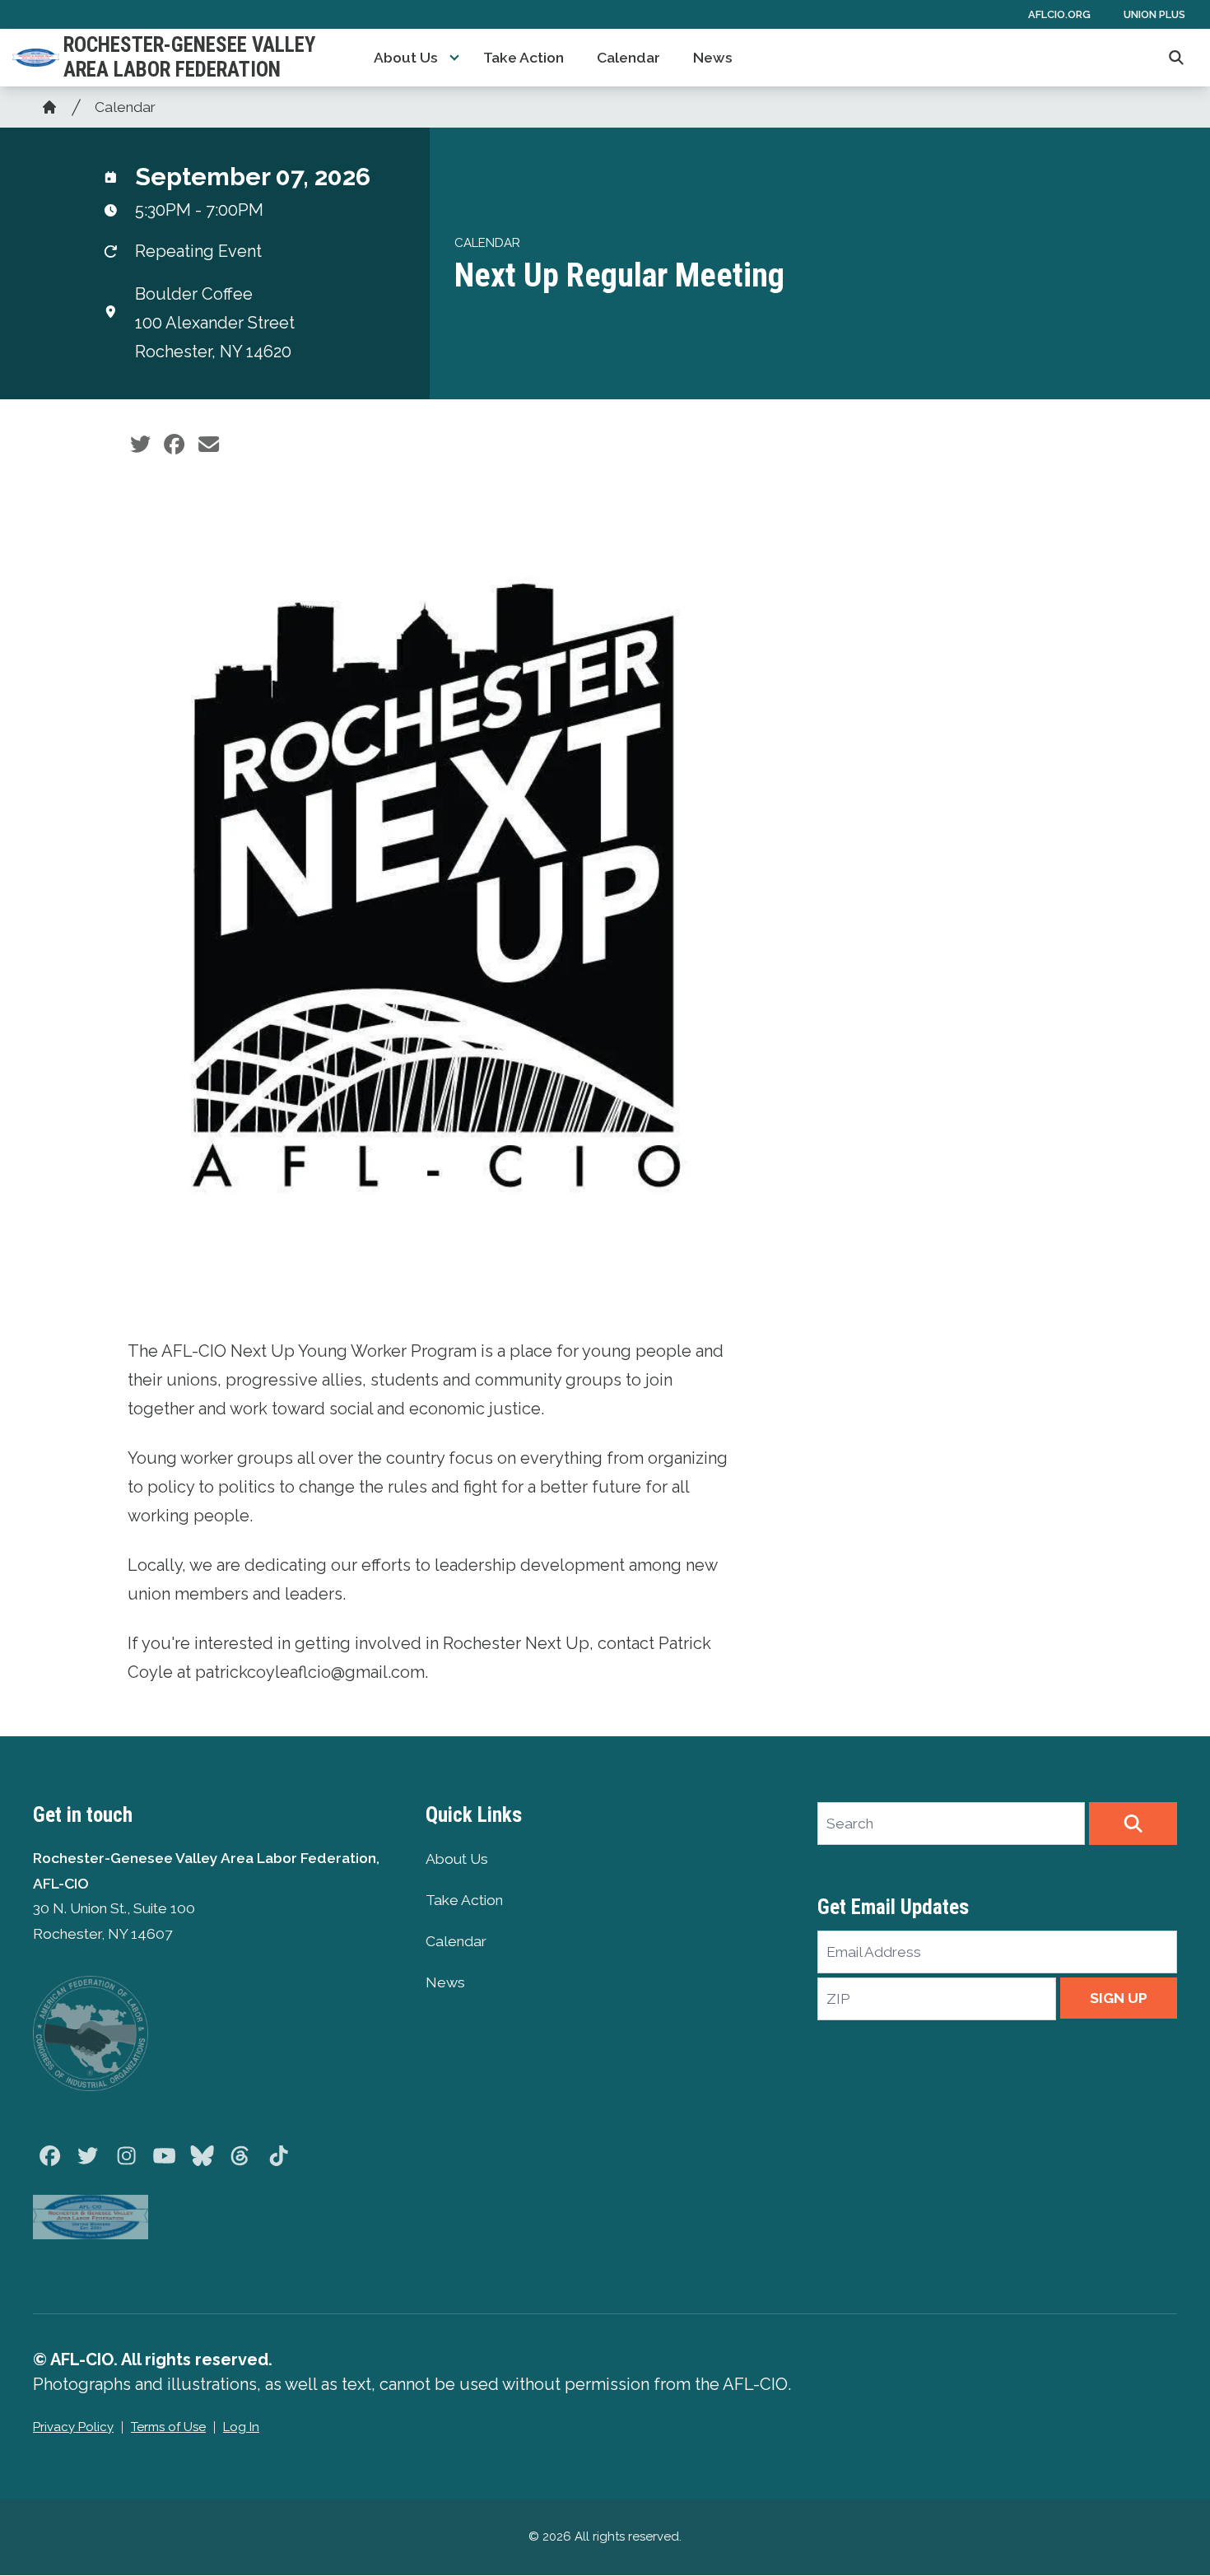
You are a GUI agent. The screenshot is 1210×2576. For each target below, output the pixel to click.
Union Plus (1154, 14)
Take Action (524, 58)
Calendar (628, 58)
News (713, 58)
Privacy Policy (73, 2427)
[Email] (209, 445)
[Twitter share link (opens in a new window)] (140, 445)
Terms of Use (168, 2427)
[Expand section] (454, 58)
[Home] (49, 107)
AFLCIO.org (1059, 14)
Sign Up (1119, 1998)
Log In (241, 2427)
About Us (406, 58)
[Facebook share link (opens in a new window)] (174, 445)
